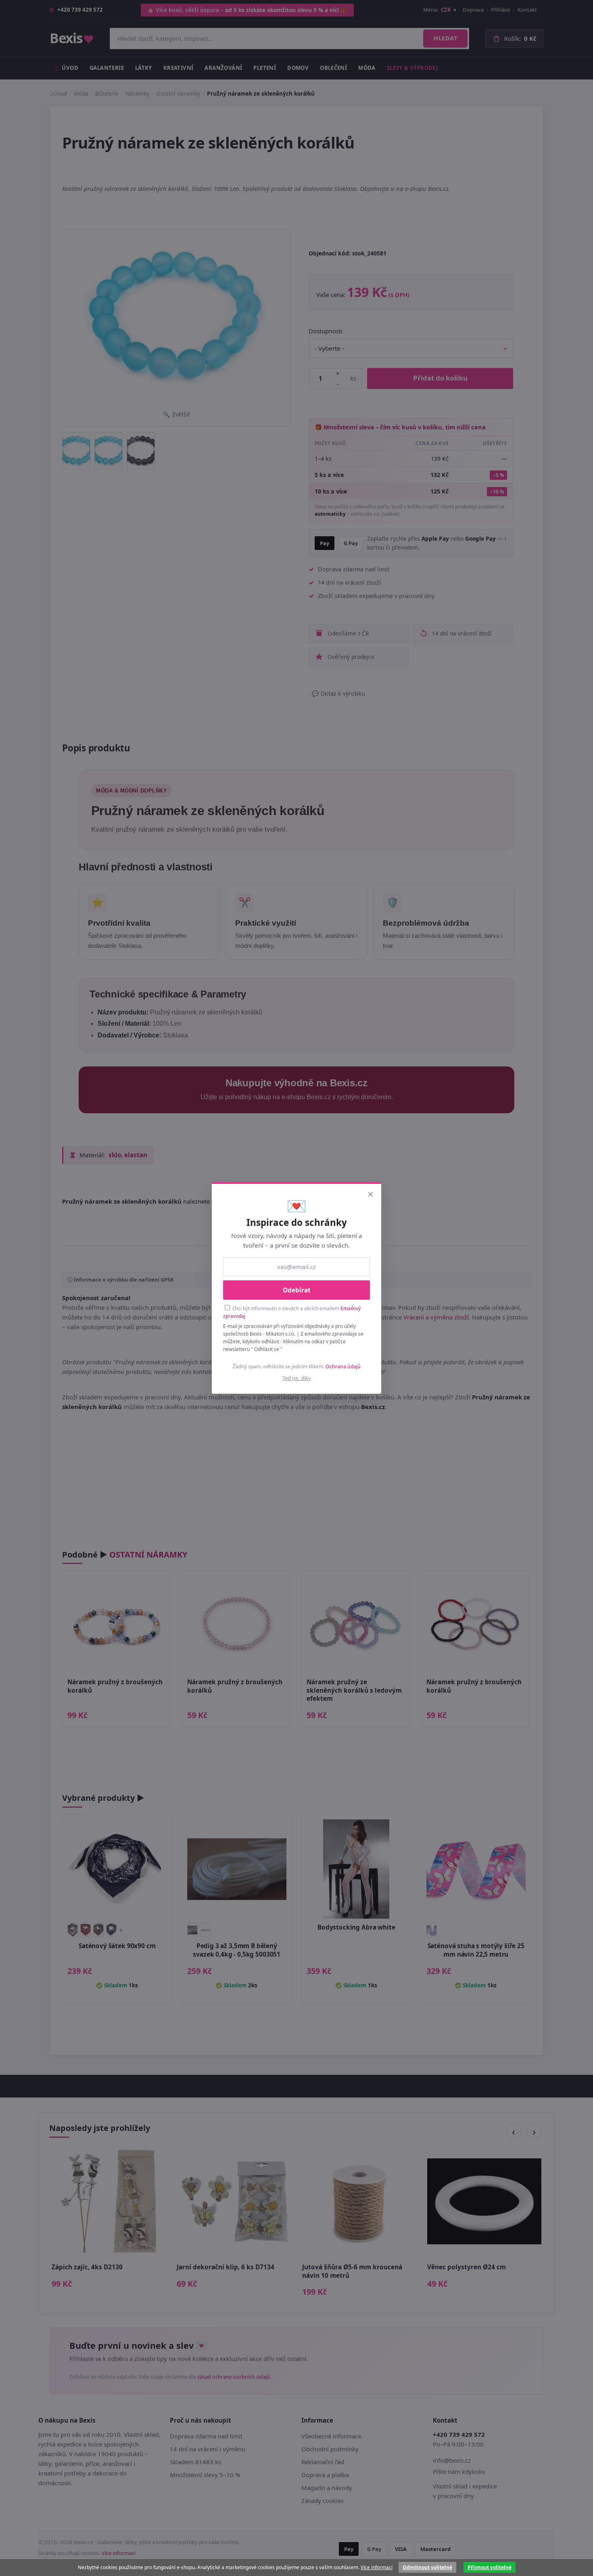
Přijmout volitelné (490, 2567)
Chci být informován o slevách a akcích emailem (292, 1312)
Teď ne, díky (297, 1378)
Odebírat (297, 1290)
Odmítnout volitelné (427, 2567)
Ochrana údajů (343, 1366)
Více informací (377, 2567)
